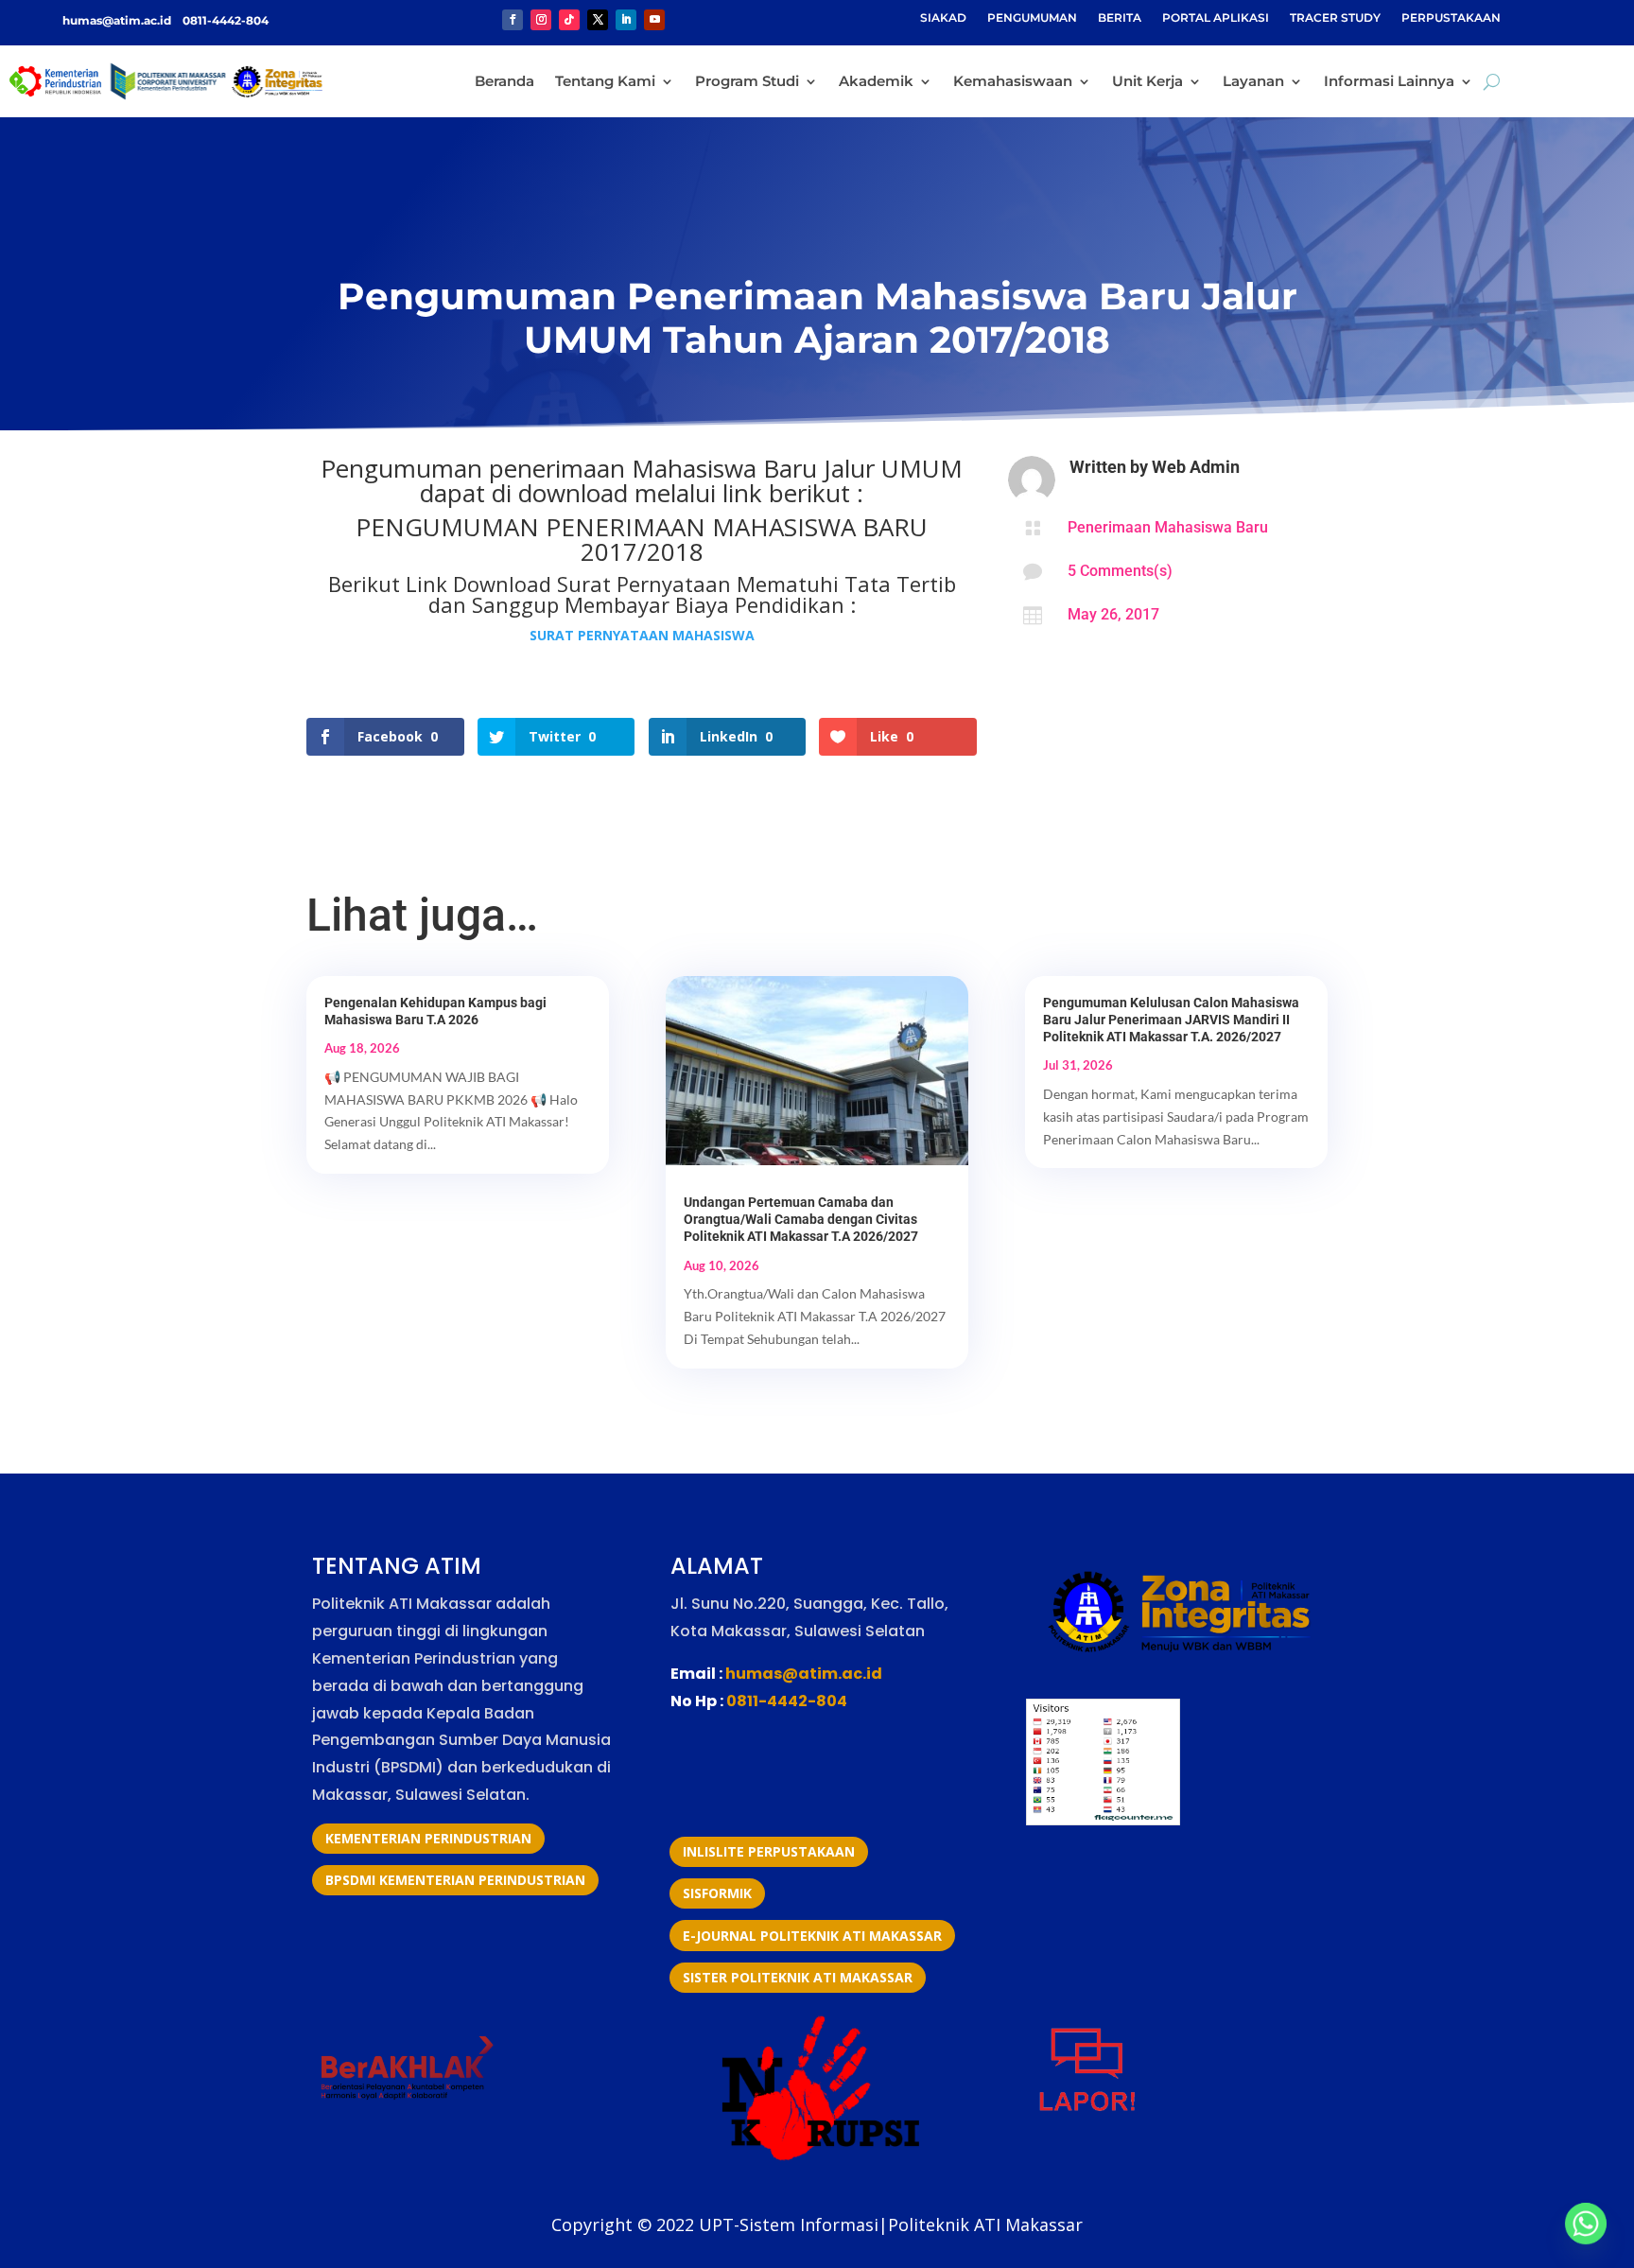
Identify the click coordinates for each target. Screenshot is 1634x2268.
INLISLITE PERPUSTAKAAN (769, 1851)
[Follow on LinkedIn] (626, 20)
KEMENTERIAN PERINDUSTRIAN (428, 1838)
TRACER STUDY (1335, 18)
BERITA (1120, 18)
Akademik (876, 81)
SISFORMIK (717, 1893)
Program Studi (747, 81)
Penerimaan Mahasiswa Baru (1168, 527)
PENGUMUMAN (1032, 18)
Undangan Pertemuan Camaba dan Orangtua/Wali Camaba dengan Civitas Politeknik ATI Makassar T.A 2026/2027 (801, 1219)
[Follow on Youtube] (654, 20)
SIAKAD (943, 18)
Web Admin (1196, 467)
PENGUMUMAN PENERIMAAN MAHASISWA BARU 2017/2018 (642, 539)
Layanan (1253, 81)
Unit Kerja (1147, 81)
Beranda (504, 81)
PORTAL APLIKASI (1216, 18)
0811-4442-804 (224, 20)
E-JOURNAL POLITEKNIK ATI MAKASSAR (812, 1936)
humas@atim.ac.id (118, 20)
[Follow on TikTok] (569, 20)
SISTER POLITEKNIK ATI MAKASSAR (798, 1977)
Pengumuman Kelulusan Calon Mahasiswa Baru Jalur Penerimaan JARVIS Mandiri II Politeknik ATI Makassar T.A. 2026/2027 (1171, 1020)
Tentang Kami (605, 81)
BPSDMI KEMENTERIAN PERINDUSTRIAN (455, 1880)
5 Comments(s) (1120, 571)
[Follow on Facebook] (513, 20)
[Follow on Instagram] (541, 20)
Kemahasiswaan (1013, 81)
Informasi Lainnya (1389, 81)
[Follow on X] (598, 20)
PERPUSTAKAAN (1451, 18)
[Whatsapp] (1586, 2224)
